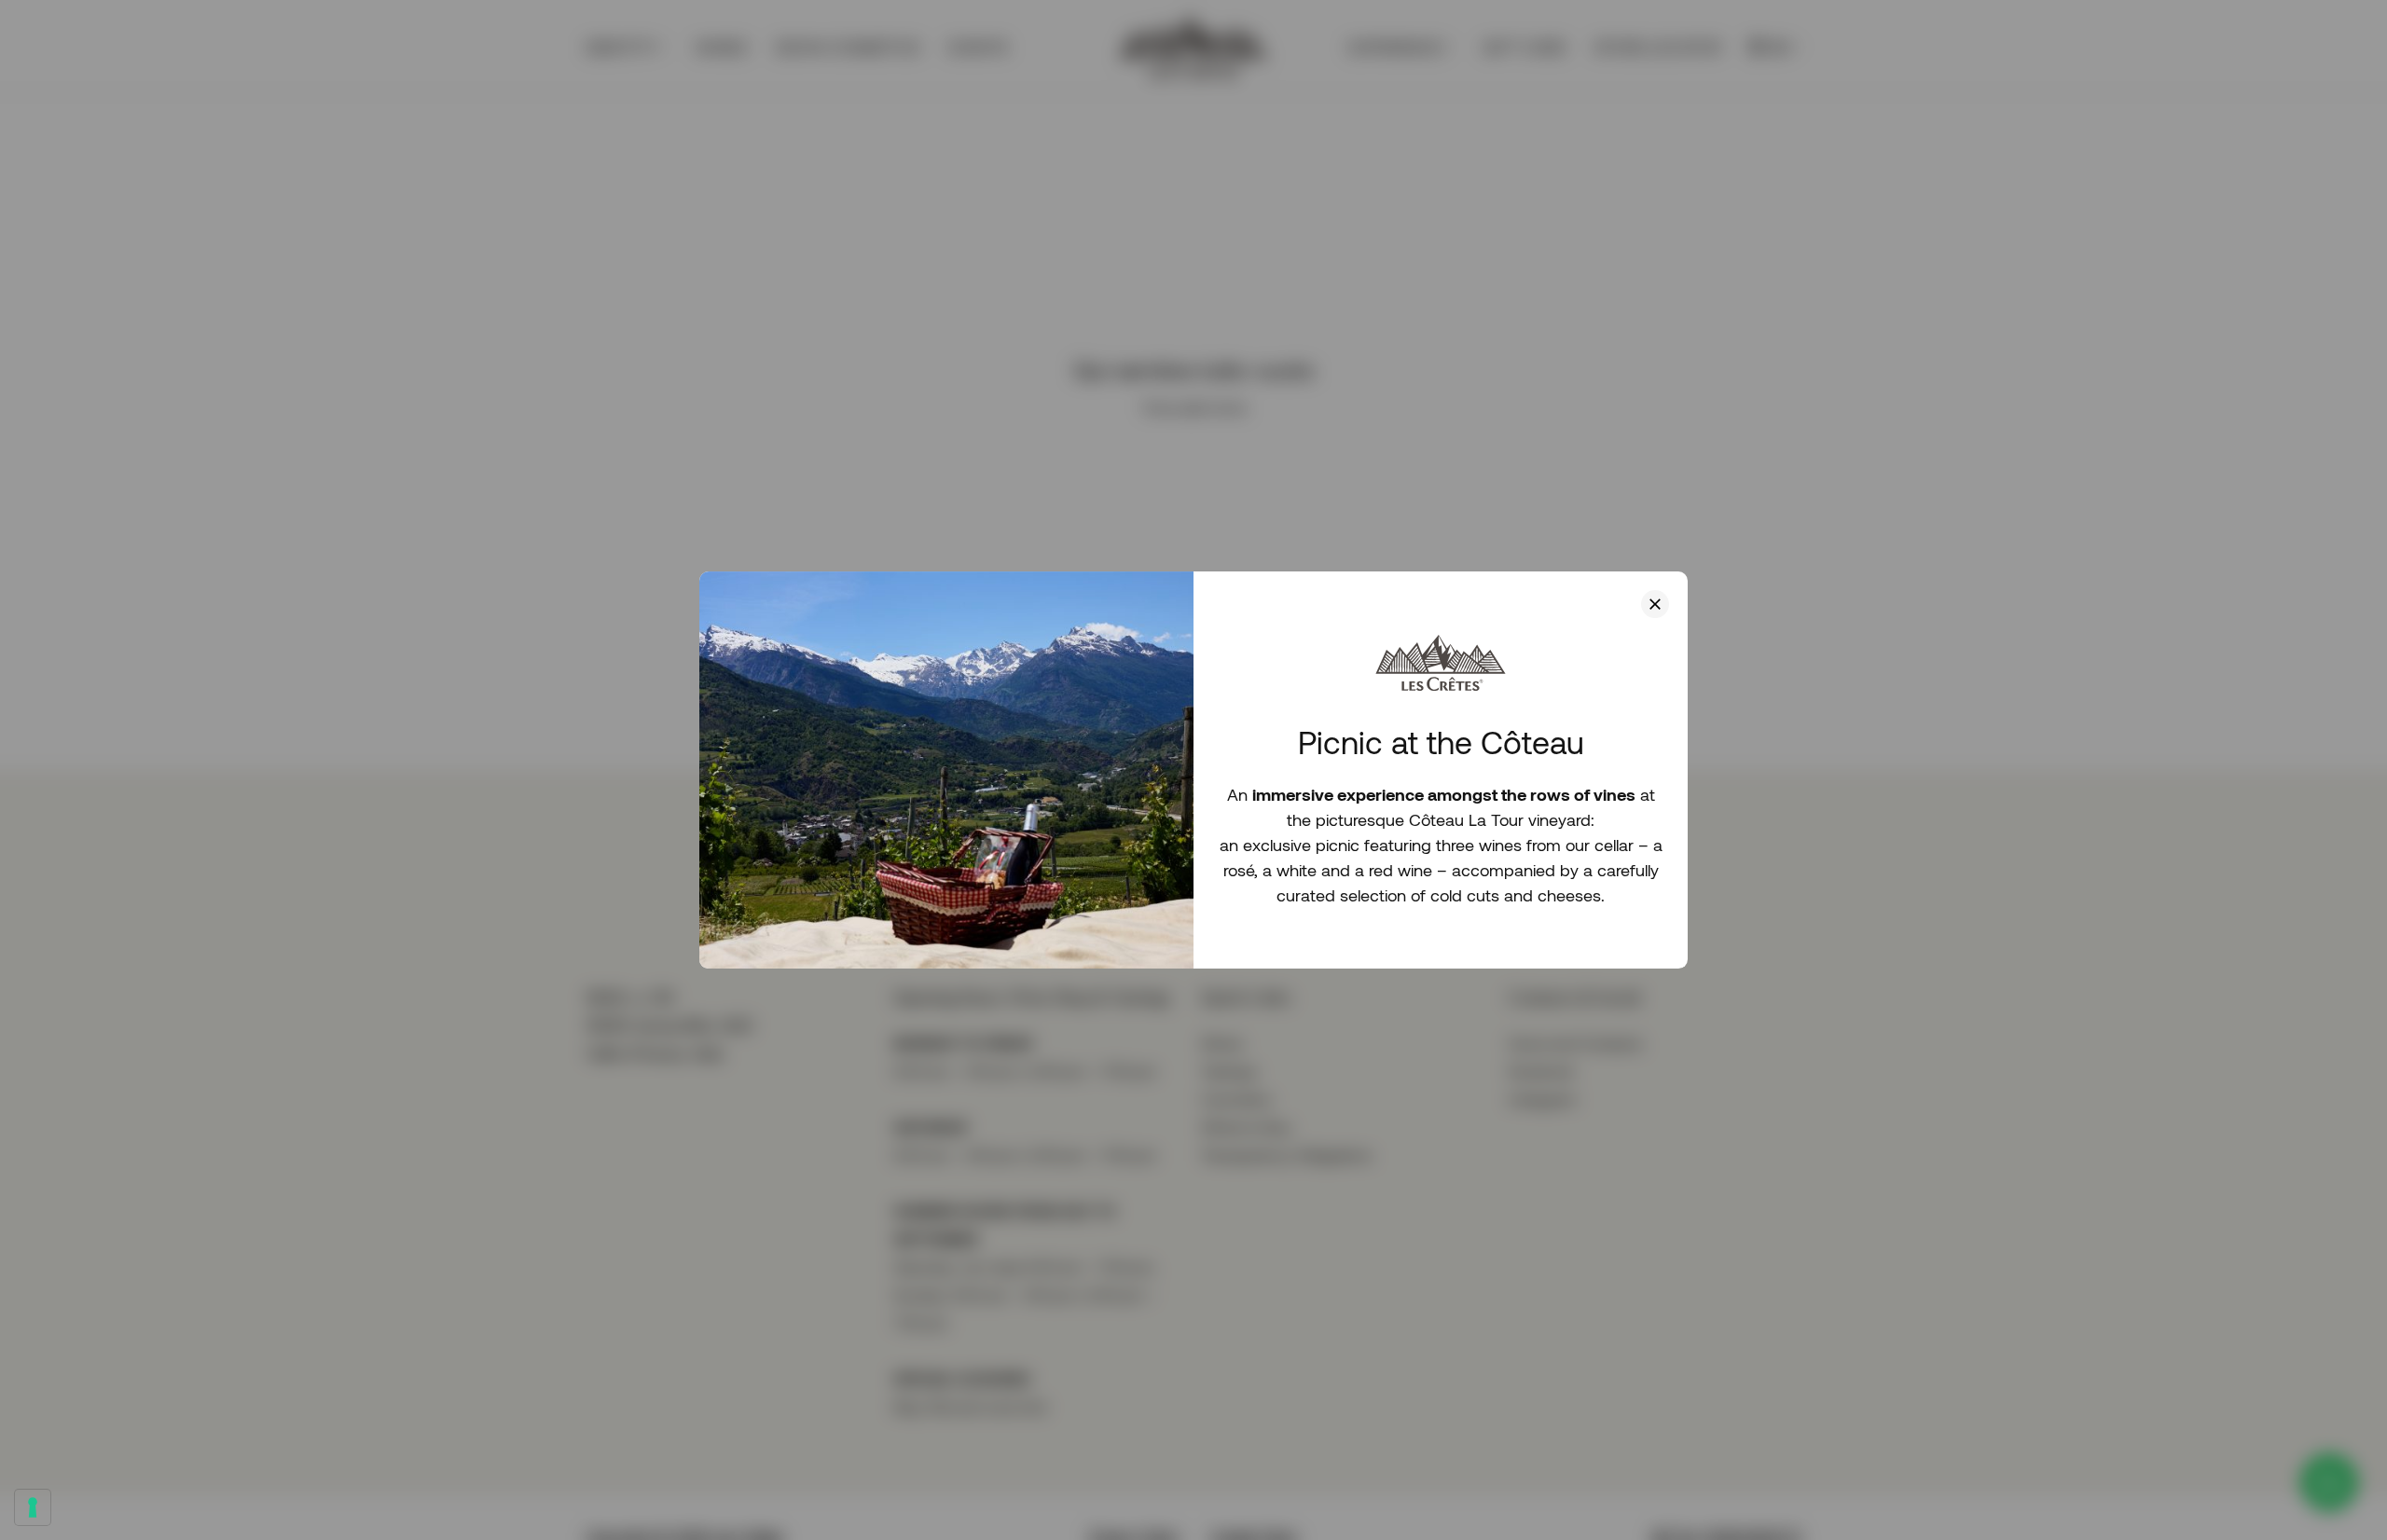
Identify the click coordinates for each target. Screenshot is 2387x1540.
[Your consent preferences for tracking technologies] (33, 1507)
